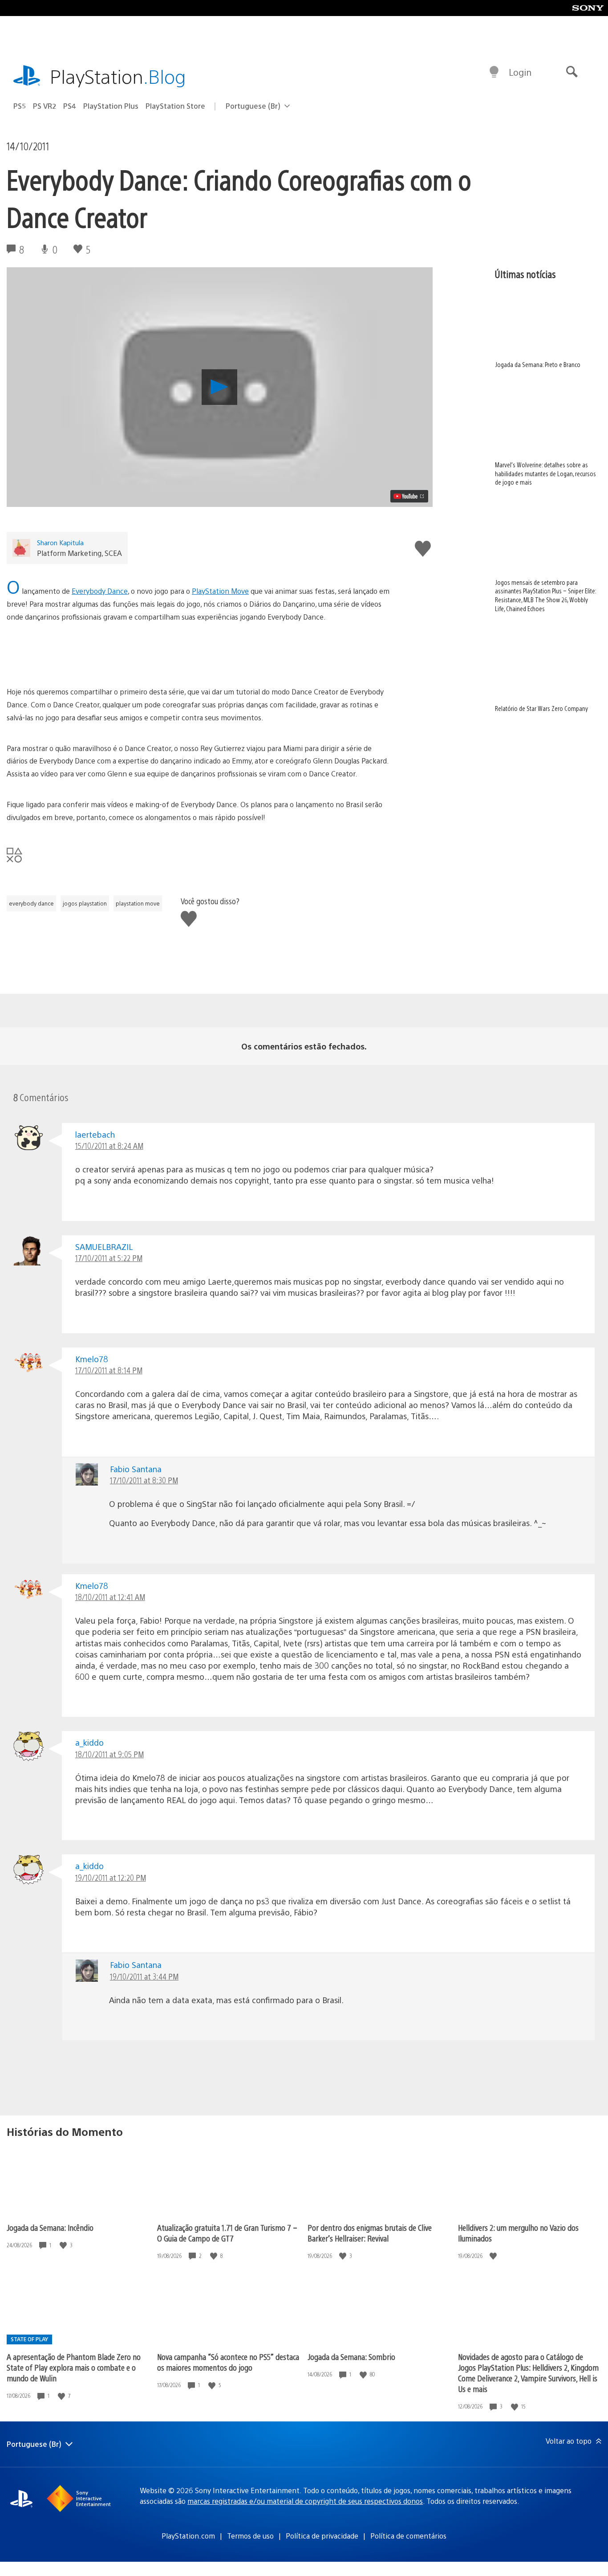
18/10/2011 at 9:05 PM (109, 1754)
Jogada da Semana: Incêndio (50, 2227)
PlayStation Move (220, 591)
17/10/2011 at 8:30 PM (144, 1480)
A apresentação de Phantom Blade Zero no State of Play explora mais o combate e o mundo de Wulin (74, 2367)
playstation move (138, 903)
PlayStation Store (175, 106)
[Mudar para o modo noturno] (494, 72)
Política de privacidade (322, 2536)
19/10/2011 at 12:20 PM (111, 1877)
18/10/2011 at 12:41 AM (110, 1597)
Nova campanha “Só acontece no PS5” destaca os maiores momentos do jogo (228, 2362)
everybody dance (31, 903)
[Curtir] (64, 2245)
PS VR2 (45, 106)
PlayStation (118, 76)
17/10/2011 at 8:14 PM (109, 1370)
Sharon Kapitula (60, 542)
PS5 (20, 106)
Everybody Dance (100, 591)
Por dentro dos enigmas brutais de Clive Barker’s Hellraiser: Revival (370, 2233)
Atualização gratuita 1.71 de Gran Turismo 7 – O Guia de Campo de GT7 (227, 2233)
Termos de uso (250, 2536)
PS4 (70, 106)
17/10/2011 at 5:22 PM (109, 1258)
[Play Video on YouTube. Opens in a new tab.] (409, 496)
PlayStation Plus (111, 106)
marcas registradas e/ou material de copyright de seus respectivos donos (305, 2501)
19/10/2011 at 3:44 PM (144, 1976)
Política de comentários (408, 2536)
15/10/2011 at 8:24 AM (109, 1145)
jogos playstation (85, 903)
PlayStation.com (188, 2536)
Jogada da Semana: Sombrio (351, 2357)
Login (520, 72)
